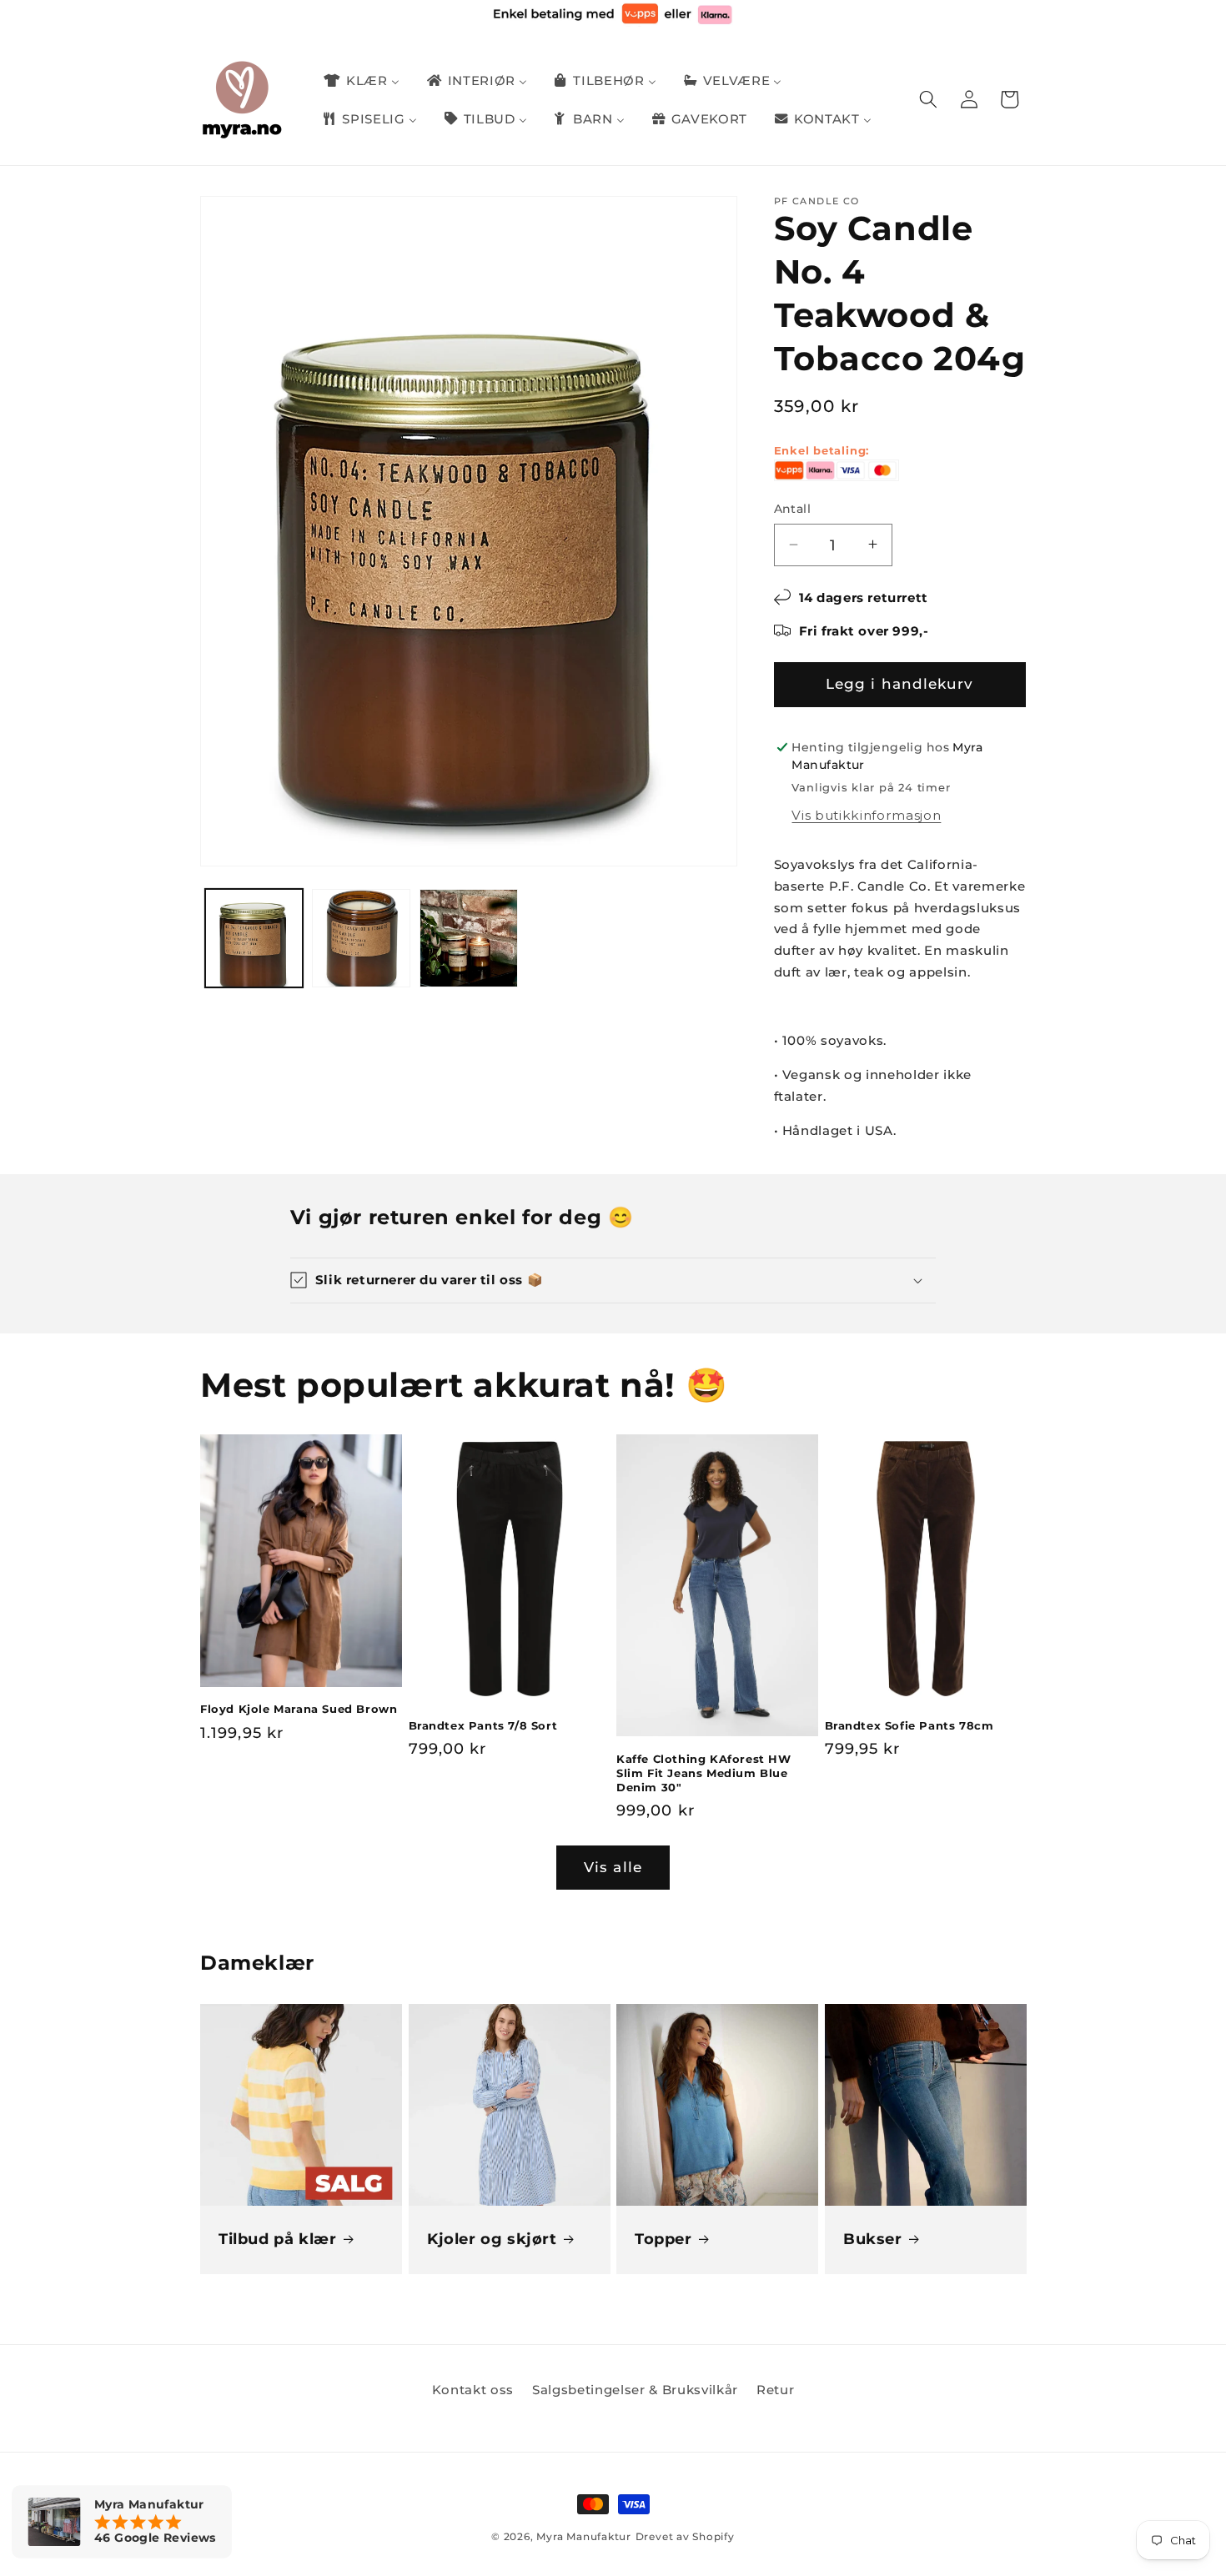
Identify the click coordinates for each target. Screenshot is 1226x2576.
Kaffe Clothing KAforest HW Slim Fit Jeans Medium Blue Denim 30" (704, 1773)
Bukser (873, 2239)
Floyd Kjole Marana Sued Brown (299, 1709)
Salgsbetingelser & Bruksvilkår (635, 2390)
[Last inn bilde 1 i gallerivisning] (254, 938)
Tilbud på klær (277, 2239)
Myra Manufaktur (584, 2536)
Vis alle (613, 1867)
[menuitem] (360, 81)
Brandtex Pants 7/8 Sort (483, 1725)
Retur (775, 2390)
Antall (793, 509)
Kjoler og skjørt (492, 2239)
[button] (928, 99)
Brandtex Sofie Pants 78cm (909, 1725)
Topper (663, 2239)
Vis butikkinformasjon (866, 815)
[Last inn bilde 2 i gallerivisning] (361, 938)
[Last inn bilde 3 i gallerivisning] (469, 938)
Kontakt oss (473, 2390)
